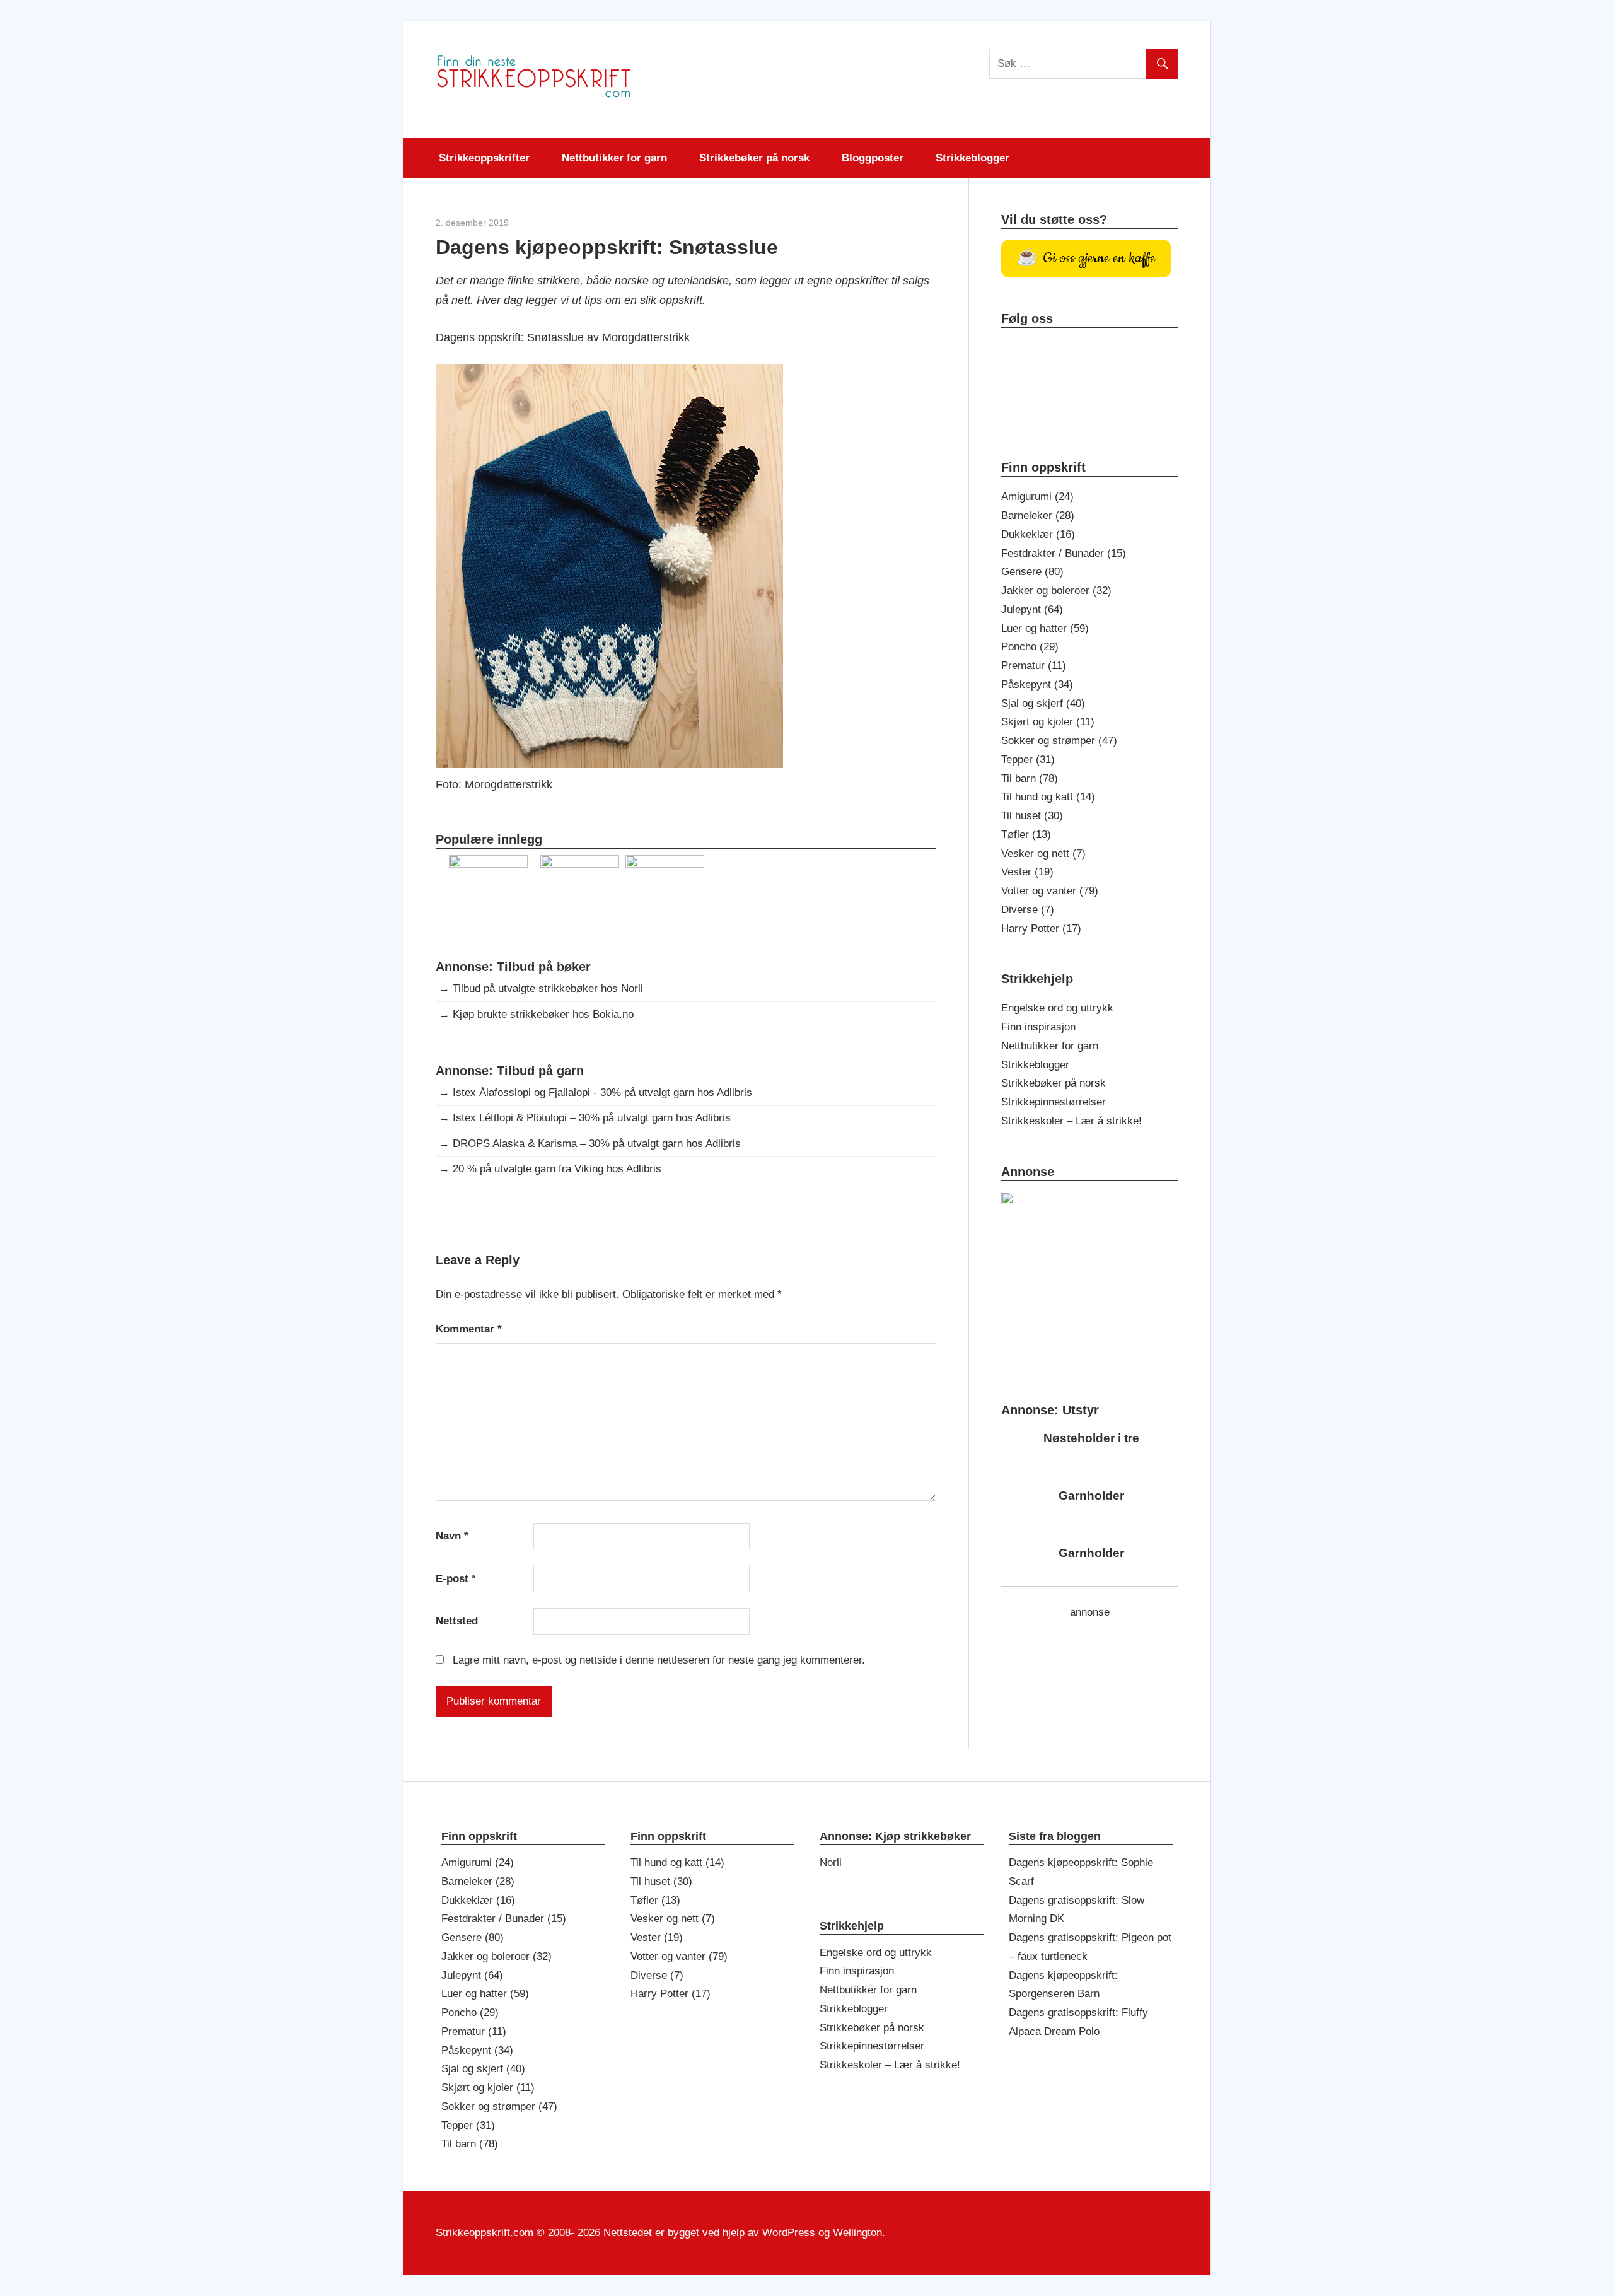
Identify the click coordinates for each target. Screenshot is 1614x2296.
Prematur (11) (1034, 666)
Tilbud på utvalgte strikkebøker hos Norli (548, 988)
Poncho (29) (1030, 647)
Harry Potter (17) (1041, 929)
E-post (456, 1579)
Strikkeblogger (972, 158)
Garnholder (1091, 1495)
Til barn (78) (1030, 778)
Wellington (857, 2233)
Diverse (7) (1028, 910)
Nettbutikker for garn (614, 158)
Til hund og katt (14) (1048, 797)
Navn (452, 1536)
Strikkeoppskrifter (484, 158)
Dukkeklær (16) (1038, 534)
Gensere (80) (1032, 572)
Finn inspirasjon (1038, 1027)
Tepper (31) (1028, 760)
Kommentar (469, 1329)
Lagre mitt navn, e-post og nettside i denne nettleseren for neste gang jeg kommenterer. (659, 1660)
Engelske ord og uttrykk (1057, 1008)
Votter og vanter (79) (1050, 891)
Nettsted (457, 1621)
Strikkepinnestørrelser (1054, 1102)
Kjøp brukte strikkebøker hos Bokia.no (543, 1014)
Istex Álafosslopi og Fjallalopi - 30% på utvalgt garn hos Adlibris (602, 1093)
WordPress (789, 2233)
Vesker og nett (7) (1043, 854)
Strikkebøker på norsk (754, 158)
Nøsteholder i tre (1091, 1438)
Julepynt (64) (1032, 609)
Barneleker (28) (1038, 516)
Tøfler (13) (1026, 835)
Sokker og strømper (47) (1059, 741)
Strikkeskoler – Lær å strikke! (1071, 1121)
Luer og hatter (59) (1045, 628)
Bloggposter (873, 158)
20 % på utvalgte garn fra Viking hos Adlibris (557, 1169)
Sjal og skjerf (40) (1043, 703)
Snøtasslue (555, 337)
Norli (831, 1862)
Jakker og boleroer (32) (1056, 591)
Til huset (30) (1032, 816)
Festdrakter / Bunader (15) (1064, 553)
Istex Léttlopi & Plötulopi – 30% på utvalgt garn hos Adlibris (592, 1118)
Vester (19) (1027, 872)
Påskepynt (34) (1037, 685)
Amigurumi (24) (1037, 497)
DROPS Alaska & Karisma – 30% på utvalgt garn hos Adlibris (597, 1144)
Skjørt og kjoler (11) (1048, 722)
